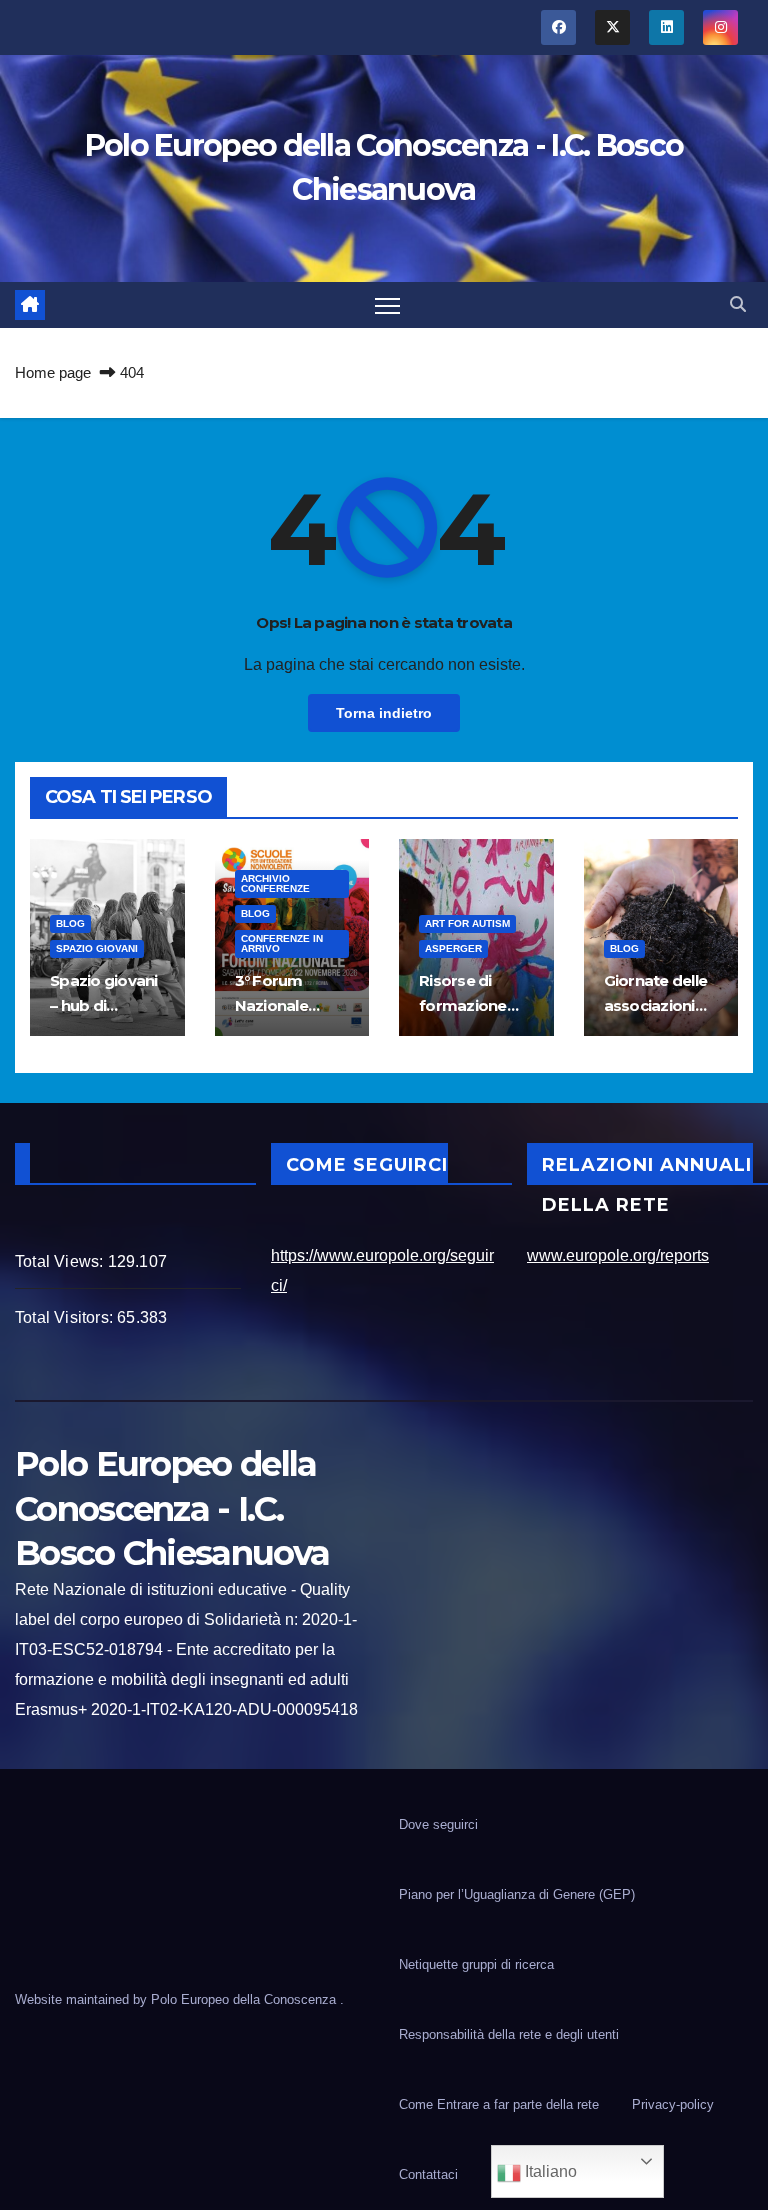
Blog (70, 923)
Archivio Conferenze (275, 883)
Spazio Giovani (97, 948)
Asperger (453, 948)
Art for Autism (467, 923)
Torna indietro (384, 713)
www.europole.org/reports (618, 1255)
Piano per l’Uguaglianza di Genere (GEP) (517, 1894)
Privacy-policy (673, 2104)
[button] (738, 304)
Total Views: (61, 1261)
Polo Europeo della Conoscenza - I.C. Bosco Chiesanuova (172, 1508)
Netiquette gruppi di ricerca (476, 1964)
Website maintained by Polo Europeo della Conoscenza (177, 1999)
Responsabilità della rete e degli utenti (509, 2034)
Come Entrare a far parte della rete (499, 2104)
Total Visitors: (66, 1317)
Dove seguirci (438, 1824)
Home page (53, 372)
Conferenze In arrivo (282, 943)
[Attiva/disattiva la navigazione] (387, 305)
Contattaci (428, 2174)
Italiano (549, 2171)
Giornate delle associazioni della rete (656, 1005)
